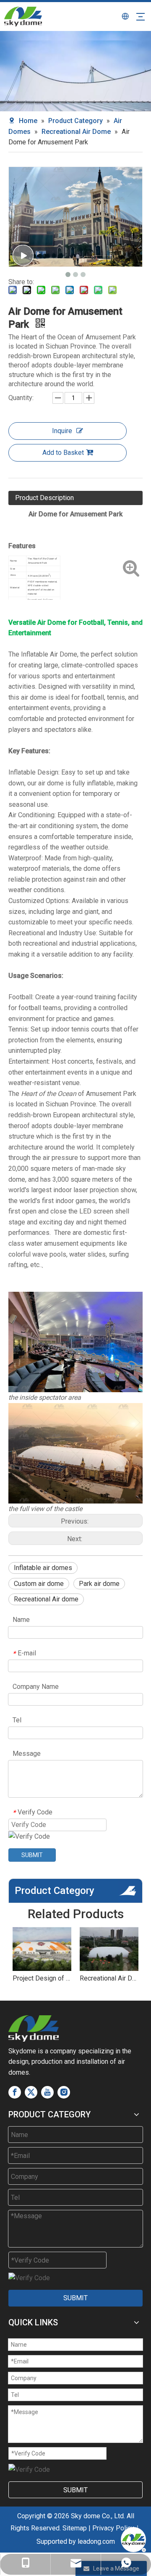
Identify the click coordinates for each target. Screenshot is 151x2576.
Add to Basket (63, 453)
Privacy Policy (113, 2528)
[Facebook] (15, 2092)
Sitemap (75, 2528)
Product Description (44, 498)
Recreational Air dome (46, 1599)
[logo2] (34, 2028)
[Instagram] (64, 2092)
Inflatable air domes (43, 1568)
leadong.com (96, 2541)
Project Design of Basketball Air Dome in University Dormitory (42, 1978)
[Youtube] (47, 2092)
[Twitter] (31, 2092)
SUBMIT (32, 1855)
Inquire (62, 431)
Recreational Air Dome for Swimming (109, 1978)
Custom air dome (39, 1584)
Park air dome (99, 1584)
